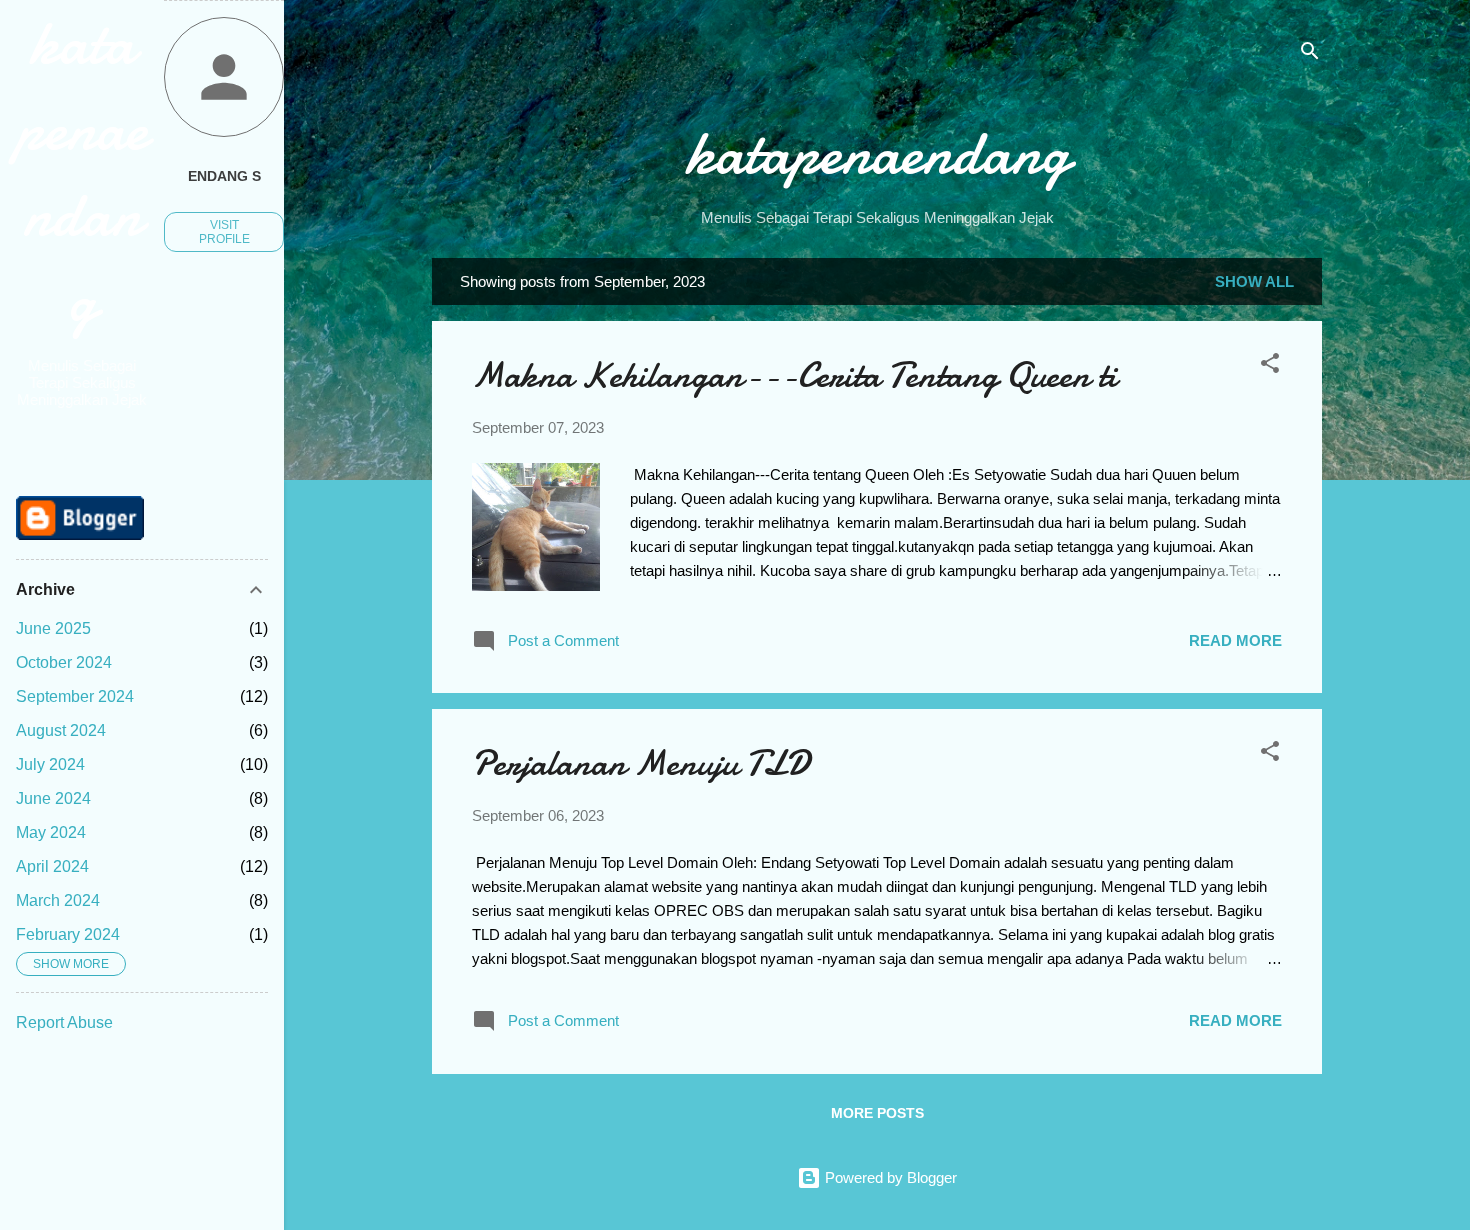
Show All (1254, 281)
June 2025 (53, 628)
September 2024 (75, 696)
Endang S (224, 176)
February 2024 (68, 934)
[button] (1270, 366)
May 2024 (51, 832)
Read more (1235, 640)
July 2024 (50, 764)
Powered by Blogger (889, 1177)
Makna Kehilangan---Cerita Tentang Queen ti (794, 375)
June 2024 (53, 798)
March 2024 (58, 900)
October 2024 (64, 662)
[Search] (1310, 54)
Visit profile (224, 232)
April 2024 (52, 866)
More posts (877, 1113)
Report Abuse (64, 1022)
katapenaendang (877, 153)
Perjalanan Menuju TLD (641, 763)
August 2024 (61, 730)
